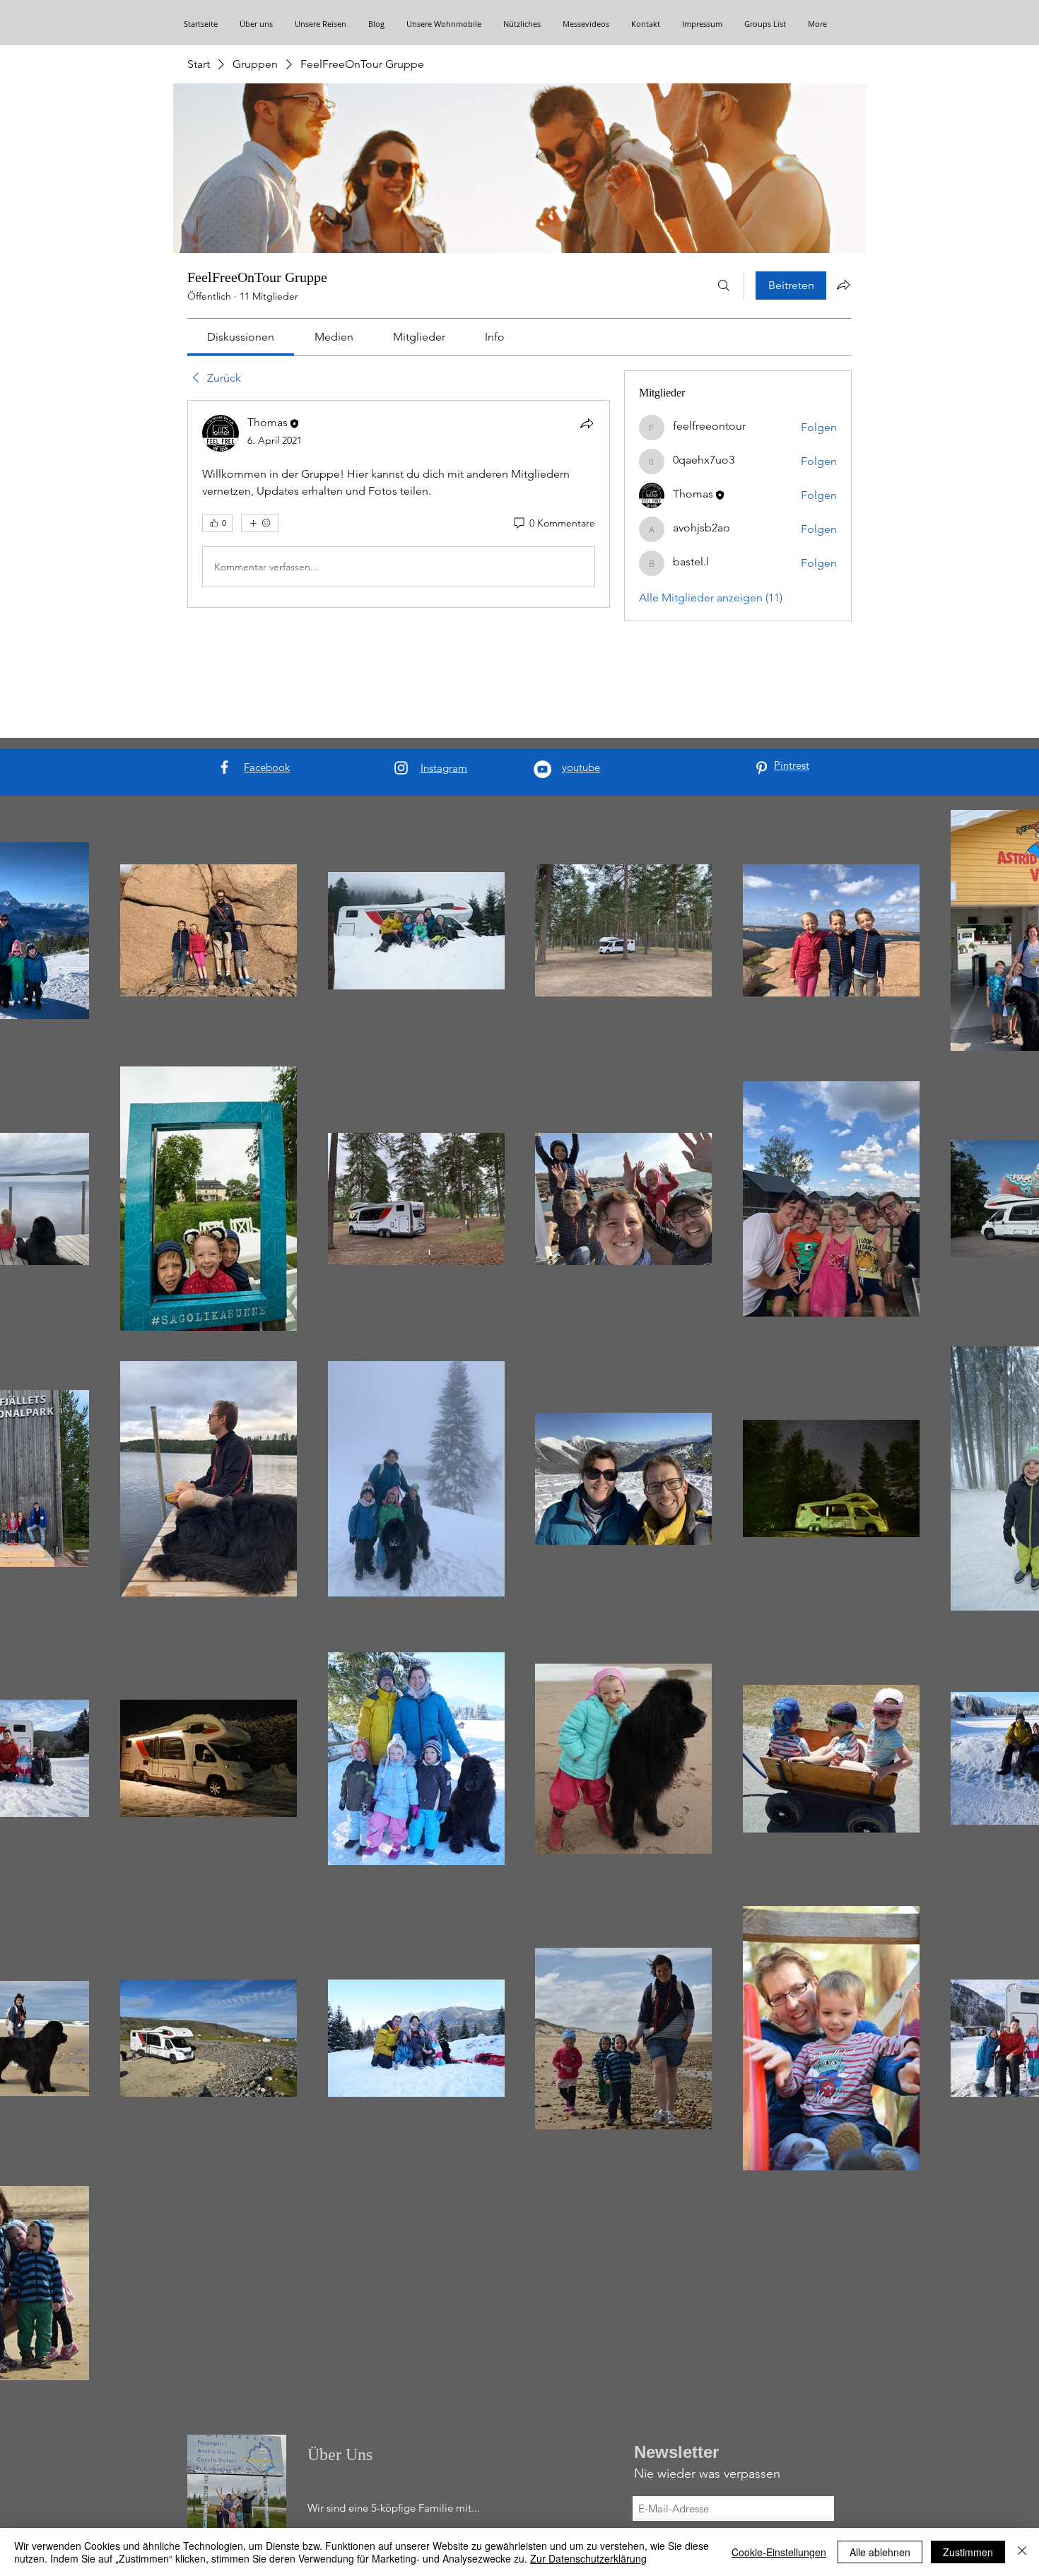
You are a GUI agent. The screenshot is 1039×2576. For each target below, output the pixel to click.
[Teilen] (587, 423)
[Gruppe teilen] (843, 285)
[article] (399, 504)
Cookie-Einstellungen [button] (779, 2552)
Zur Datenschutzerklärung (588, 2558)
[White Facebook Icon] (224, 767)
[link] (241, 337)
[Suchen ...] (724, 286)
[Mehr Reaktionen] (260, 523)
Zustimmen (968, 2552)
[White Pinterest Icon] (762, 768)
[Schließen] (1022, 2552)
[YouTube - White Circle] (542, 769)
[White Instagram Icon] (401, 768)
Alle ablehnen (880, 2552)
